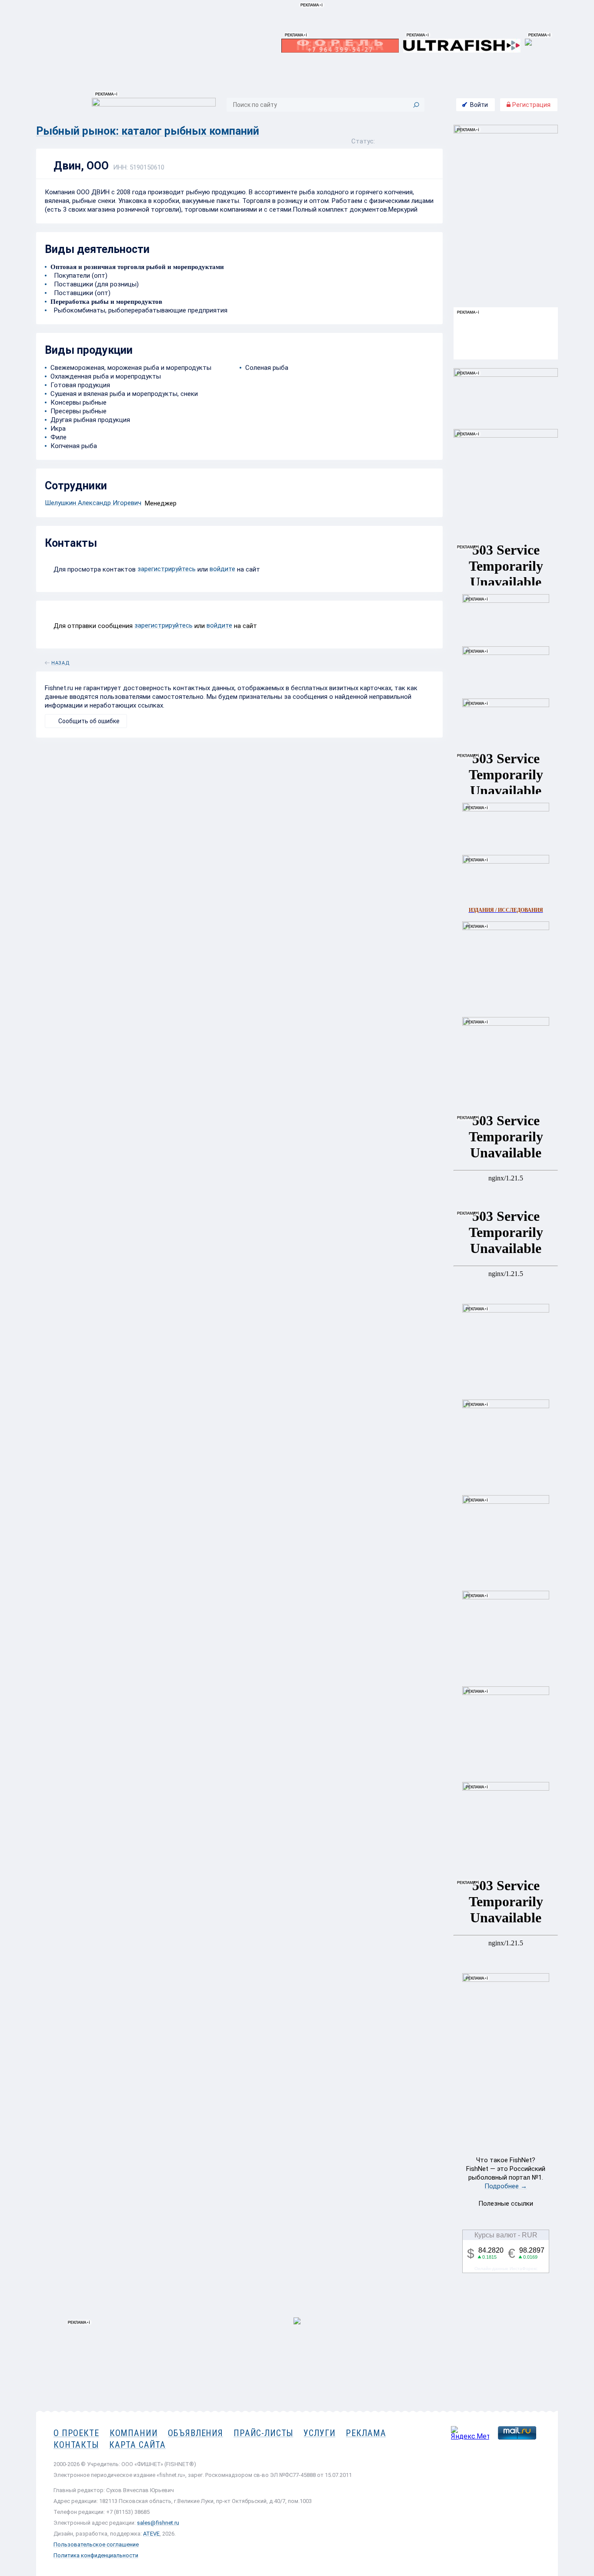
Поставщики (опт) (80, 293)
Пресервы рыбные (78, 411)
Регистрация (531, 105)
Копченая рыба (74, 446)
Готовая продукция (80, 385)
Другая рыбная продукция (90, 420)
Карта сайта (137, 2445)
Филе (58, 437)
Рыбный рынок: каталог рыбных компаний (148, 131)
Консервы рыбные (78, 402)
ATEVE (151, 2534)
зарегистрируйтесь (167, 569)
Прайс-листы (263, 2433)
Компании (134, 2433)
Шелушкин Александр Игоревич (93, 503)
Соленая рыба (267, 368)
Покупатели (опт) (79, 276)
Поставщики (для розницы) (95, 284)
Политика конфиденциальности (96, 2555)
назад (60, 661)
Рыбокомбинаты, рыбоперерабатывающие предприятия (139, 310)
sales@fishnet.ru (158, 2523)
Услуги (319, 2433)
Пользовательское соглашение (96, 2544)
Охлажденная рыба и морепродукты (106, 376)
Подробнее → (506, 2186)
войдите (222, 569)
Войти (479, 105)
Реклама (366, 2433)
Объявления (195, 2433)
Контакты (76, 2445)
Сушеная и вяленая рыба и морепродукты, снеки (124, 394)
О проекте (76, 2433)
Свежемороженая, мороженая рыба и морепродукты (131, 368)
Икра (58, 429)
